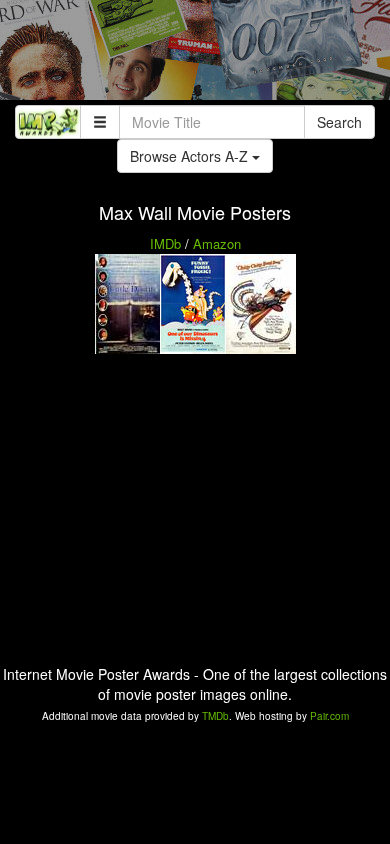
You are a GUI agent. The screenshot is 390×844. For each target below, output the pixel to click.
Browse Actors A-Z (191, 156)
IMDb (165, 243)
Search (339, 122)
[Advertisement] (195, 55)
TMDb (215, 716)
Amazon (217, 243)
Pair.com (329, 716)
